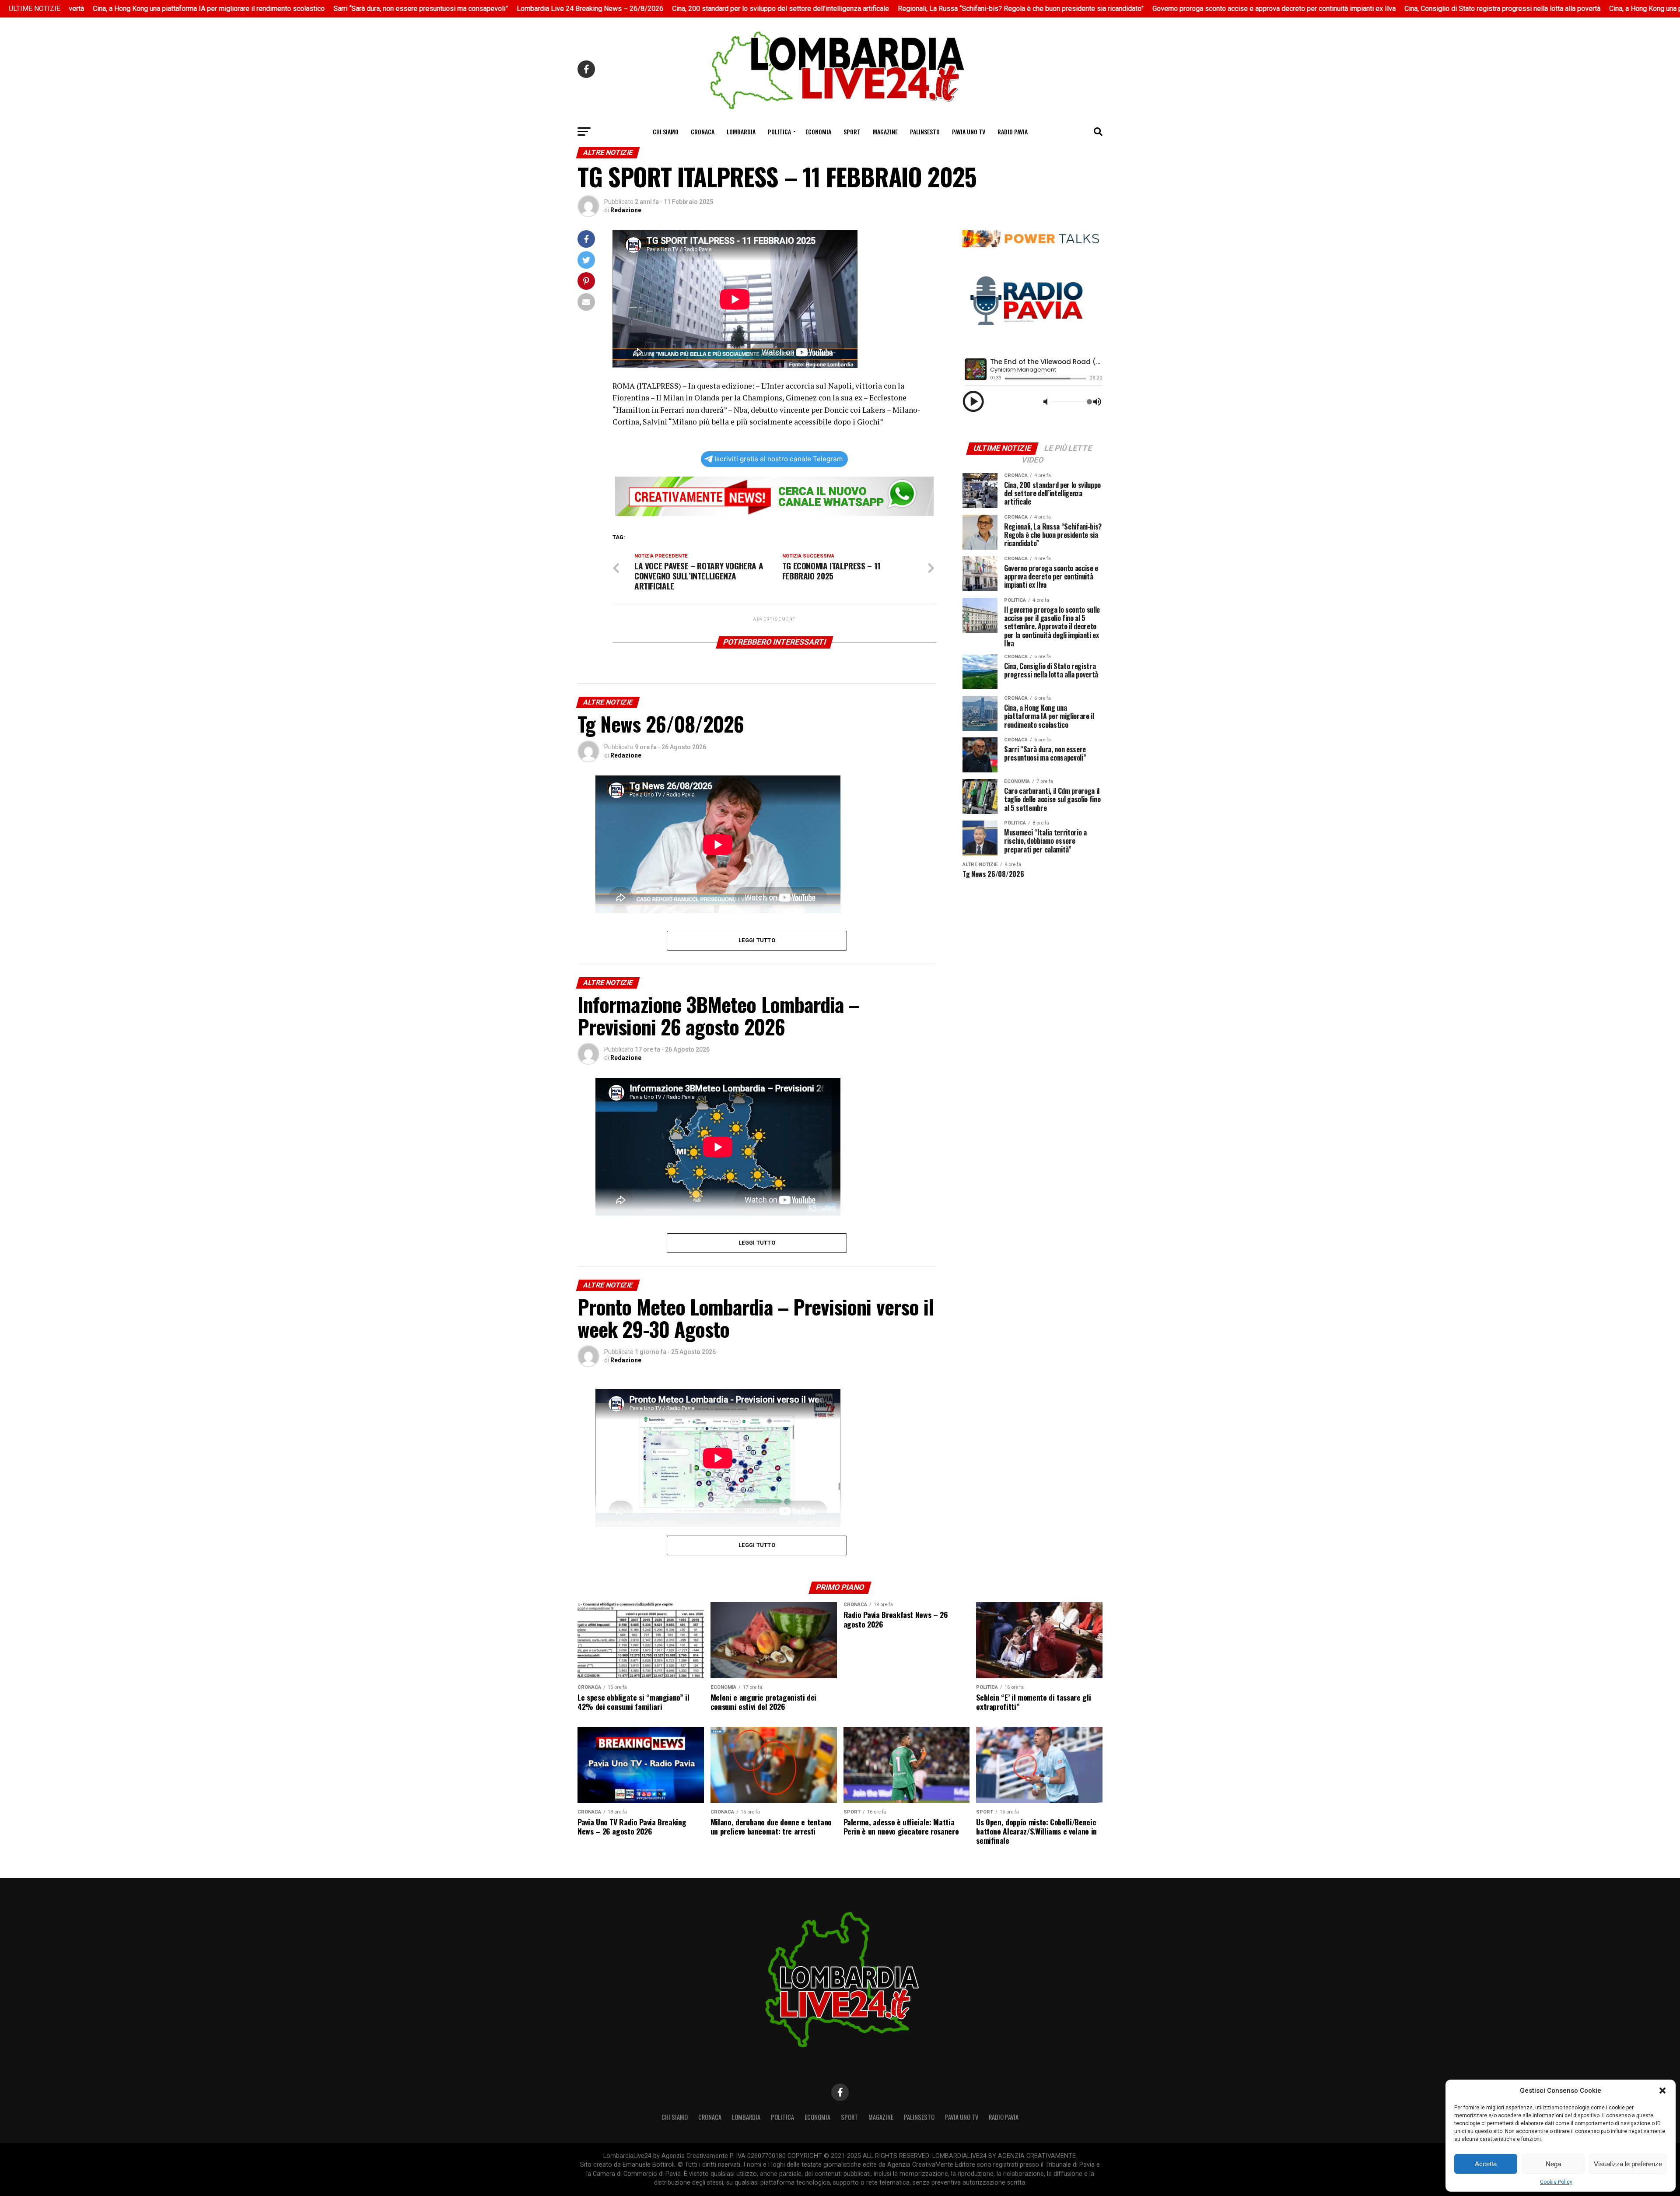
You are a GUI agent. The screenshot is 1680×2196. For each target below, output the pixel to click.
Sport (852, 132)
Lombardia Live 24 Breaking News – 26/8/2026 (459, 9)
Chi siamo (666, 132)
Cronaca (703, 132)
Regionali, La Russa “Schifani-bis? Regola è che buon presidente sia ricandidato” (890, 9)
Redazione (626, 210)
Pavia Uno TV (969, 132)
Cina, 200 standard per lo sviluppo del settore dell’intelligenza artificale (650, 9)
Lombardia (741, 132)
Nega (1553, 2164)
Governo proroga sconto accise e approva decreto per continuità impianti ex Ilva (1143, 9)
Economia (818, 132)
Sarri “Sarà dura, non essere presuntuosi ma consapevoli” (290, 9)
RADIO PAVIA (1013, 132)
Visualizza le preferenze (1628, 2164)
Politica (779, 132)
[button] (1662, 2091)
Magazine (885, 132)
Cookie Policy (1556, 2182)
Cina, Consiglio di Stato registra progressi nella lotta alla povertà (1372, 9)
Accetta (1486, 2164)
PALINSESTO (925, 132)
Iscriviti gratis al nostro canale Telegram (779, 459)
